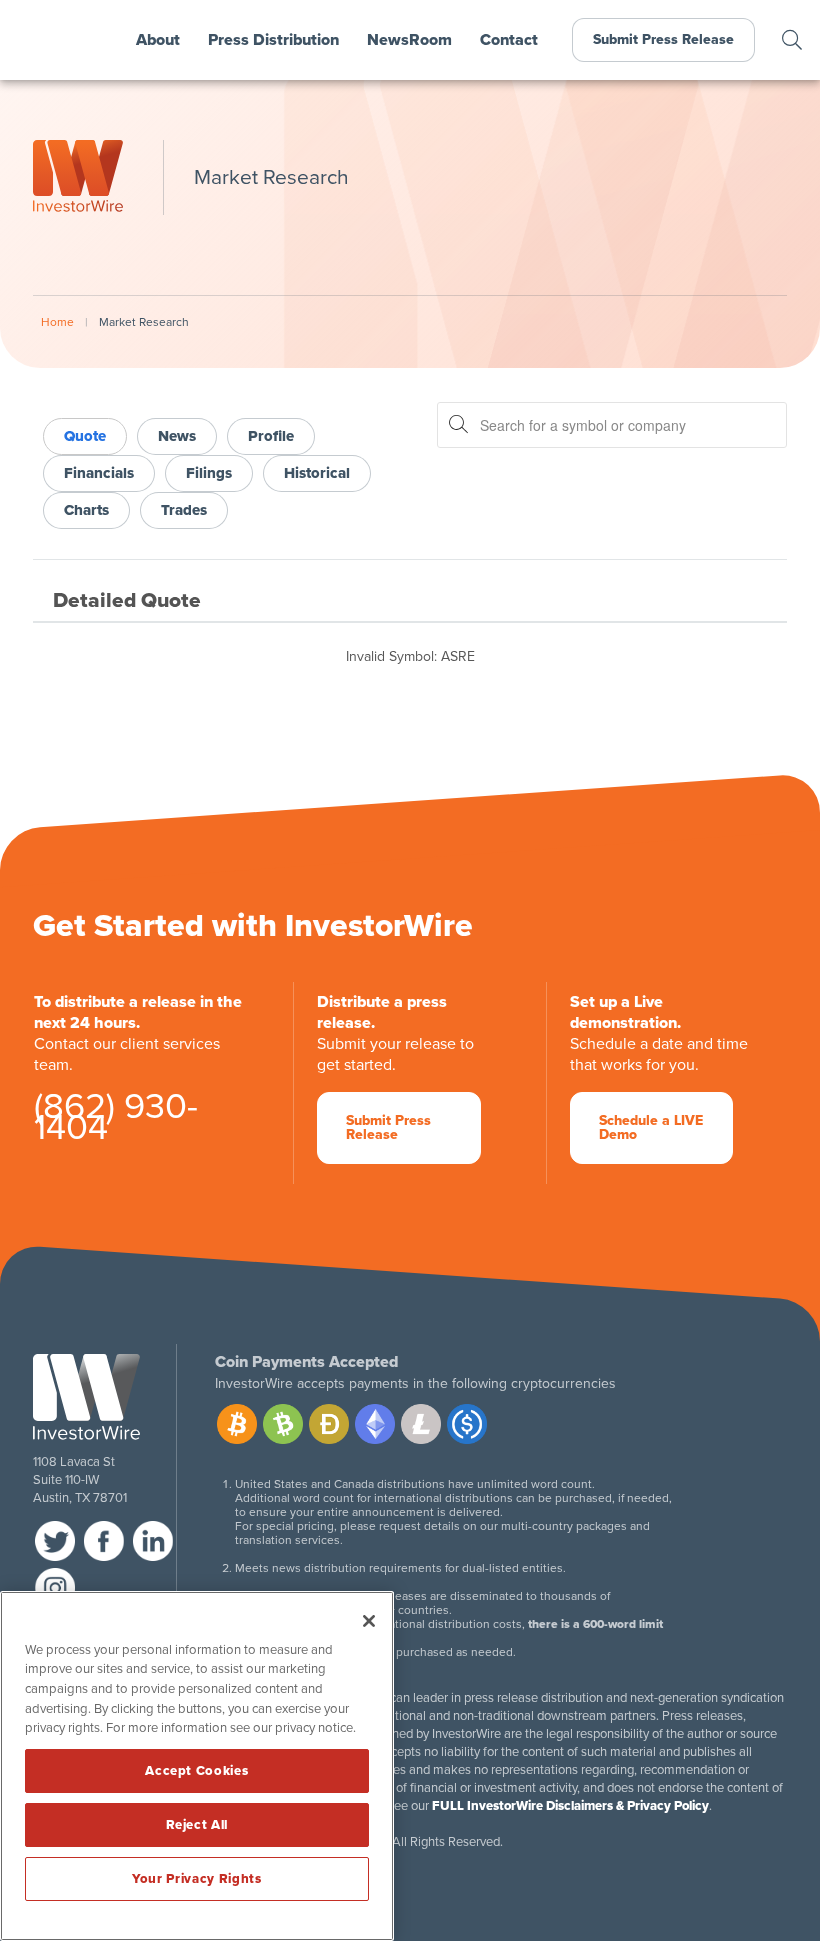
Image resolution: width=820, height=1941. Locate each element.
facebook (104, 1541)
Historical (317, 473)
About (158, 40)
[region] (197, 1766)
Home (57, 322)
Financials (99, 473)
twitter (55, 1541)
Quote (85, 436)
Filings (209, 473)
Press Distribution (273, 40)
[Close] (369, 1621)
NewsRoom (409, 40)
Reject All (197, 1825)
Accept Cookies (196, 1771)
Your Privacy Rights (196, 1879)
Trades (184, 510)
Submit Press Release (663, 39)
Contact (509, 40)
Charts (86, 510)
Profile (271, 436)
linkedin (153, 1541)
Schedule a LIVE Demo (651, 1127)
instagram (55, 1588)
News (177, 436)
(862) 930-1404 (116, 1121)
